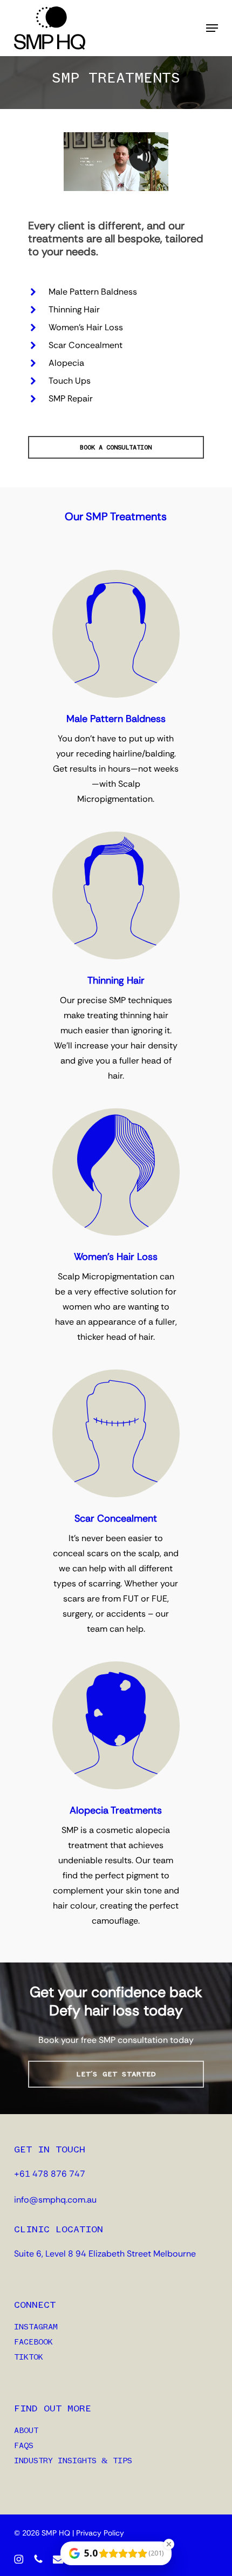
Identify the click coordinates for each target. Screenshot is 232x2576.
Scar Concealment (86, 345)
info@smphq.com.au (55, 2200)
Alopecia (66, 363)
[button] (212, 28)
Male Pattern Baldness (93, 292)
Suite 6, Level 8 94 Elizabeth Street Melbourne (105, 2254)
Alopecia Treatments (116, 1810)
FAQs (24, 2446)
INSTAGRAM (36, 2327)
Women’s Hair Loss (86, 327)
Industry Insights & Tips (73, 2461)
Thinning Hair (74, 309)
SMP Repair (71, 398)
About (26, 2431)
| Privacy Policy (98, 2533)
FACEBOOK (33, 2342)
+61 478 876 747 (50, 2174)
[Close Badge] (169, 2544)
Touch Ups (70, 381)
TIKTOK (29, 2357)
